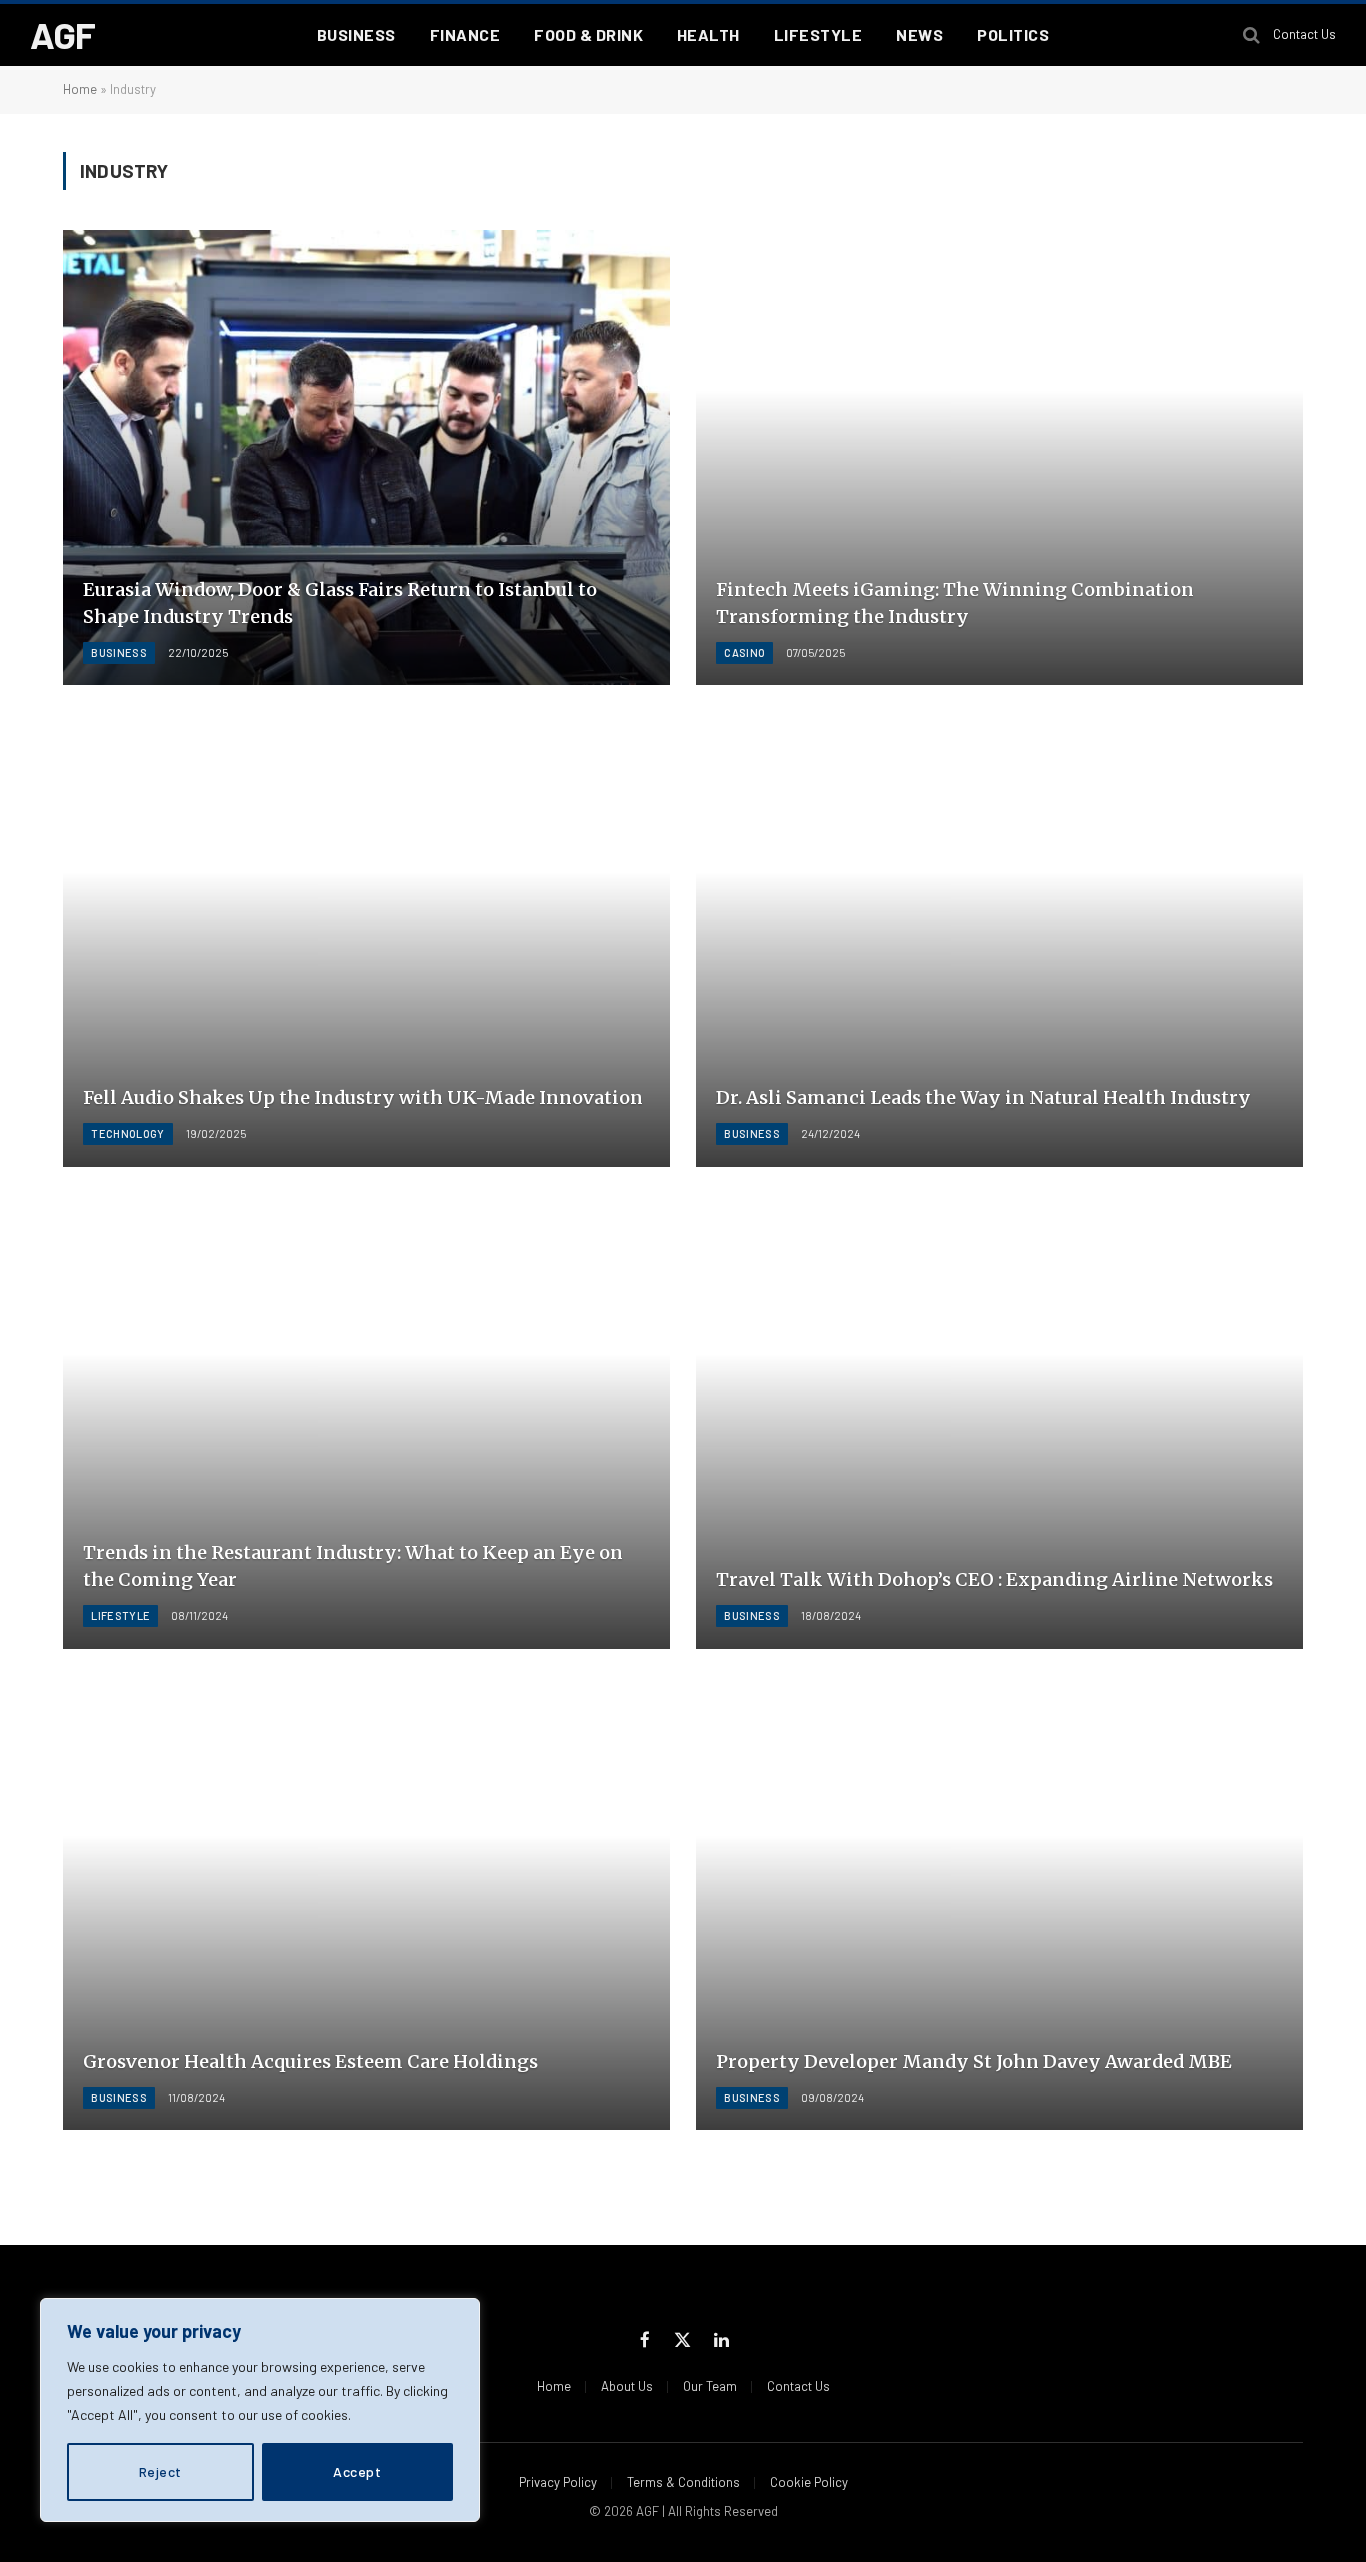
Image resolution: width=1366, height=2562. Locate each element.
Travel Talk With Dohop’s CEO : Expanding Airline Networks (994, 1579)
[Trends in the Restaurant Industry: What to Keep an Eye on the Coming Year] (366, 1421)
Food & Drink (588, 34)
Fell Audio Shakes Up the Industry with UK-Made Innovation (363, 1097)
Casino (744, 652)
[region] (260, 2410)
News (919, 34)
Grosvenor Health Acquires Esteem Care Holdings (310, 2061)
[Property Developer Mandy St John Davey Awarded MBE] (999, 1903)
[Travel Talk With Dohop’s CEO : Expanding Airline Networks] (999, 1421)
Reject (160, 2471)
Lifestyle (818, 34)
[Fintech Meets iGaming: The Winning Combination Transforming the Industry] (999, 458)
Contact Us (1304, 34)
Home (80, 89)
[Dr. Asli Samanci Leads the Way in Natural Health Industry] (999, 939)
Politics (1013, 34)
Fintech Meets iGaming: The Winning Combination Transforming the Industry (955, 603)
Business (356, 34)
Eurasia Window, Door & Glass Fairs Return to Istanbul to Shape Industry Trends (340, 603)
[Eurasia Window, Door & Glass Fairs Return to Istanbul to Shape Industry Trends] (366, 458)
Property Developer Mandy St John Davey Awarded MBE (974, 2061)
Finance (465, 34)
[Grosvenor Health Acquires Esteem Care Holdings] (366, 1903)
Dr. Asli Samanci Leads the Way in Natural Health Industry (983, 1097)
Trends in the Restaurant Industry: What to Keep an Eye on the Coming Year (353, 1566)
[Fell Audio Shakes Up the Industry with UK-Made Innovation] (366, 939)
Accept (357, 2471)
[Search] (1251, 35)
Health (708, 34)
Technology (127, 1133)
